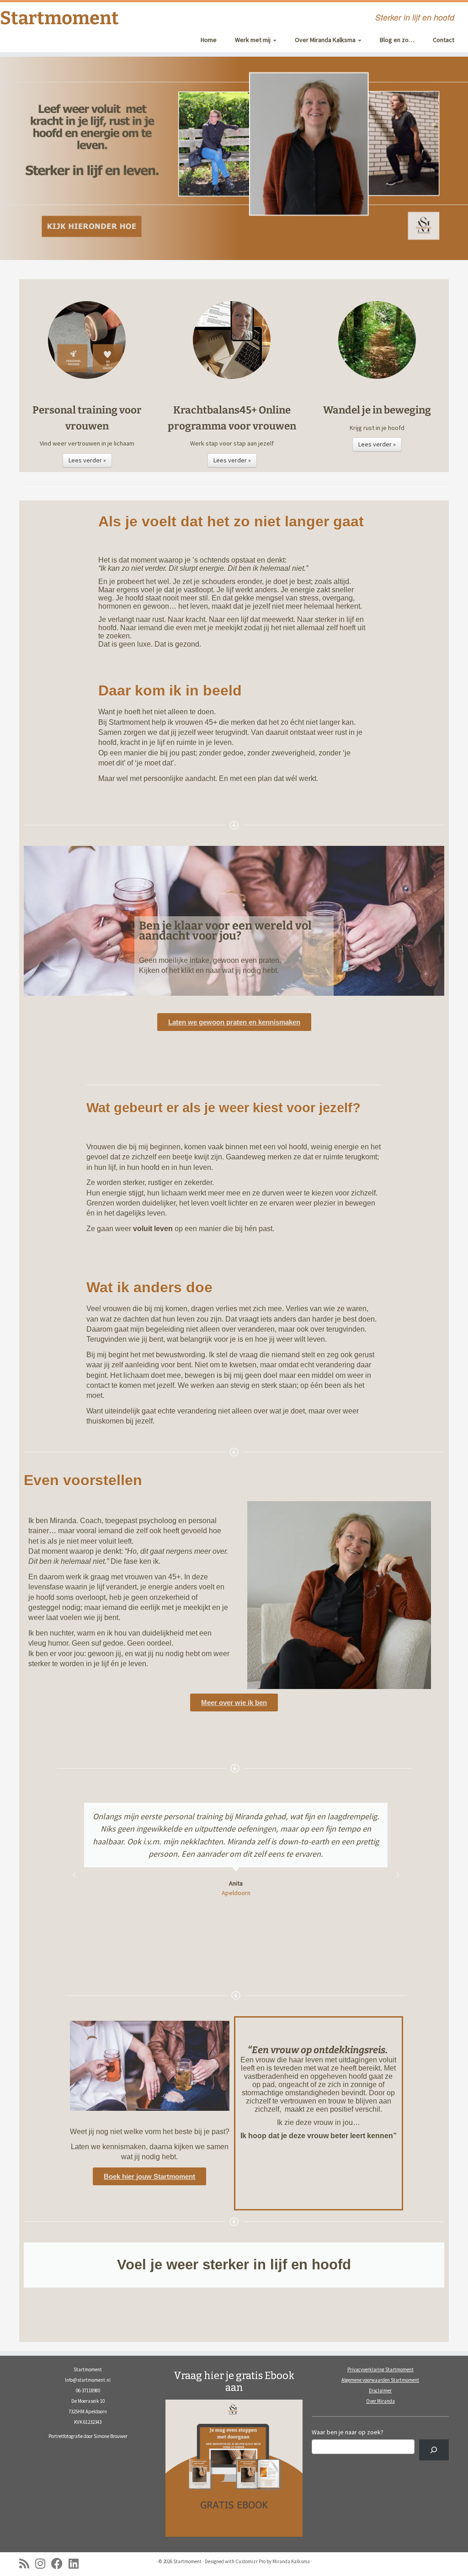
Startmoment (55, 18)
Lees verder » (87, 460)
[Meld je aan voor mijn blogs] (27, 2563)
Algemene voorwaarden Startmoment (380, 2380)
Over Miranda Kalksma (326, 40)
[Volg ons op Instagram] (43, 2563)
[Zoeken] (434, 2450)
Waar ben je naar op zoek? (348, 2432)
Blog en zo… (397, 40)
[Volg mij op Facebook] (60, 2563)
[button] (74, 1875)
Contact (444, 40)
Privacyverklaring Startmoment (380, 2369)
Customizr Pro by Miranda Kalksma (273, 2561)
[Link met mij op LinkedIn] (77, 2563)
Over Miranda (380, 2401)
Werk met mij (253, 40)
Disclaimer (380, 2390)
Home (209, 40)
